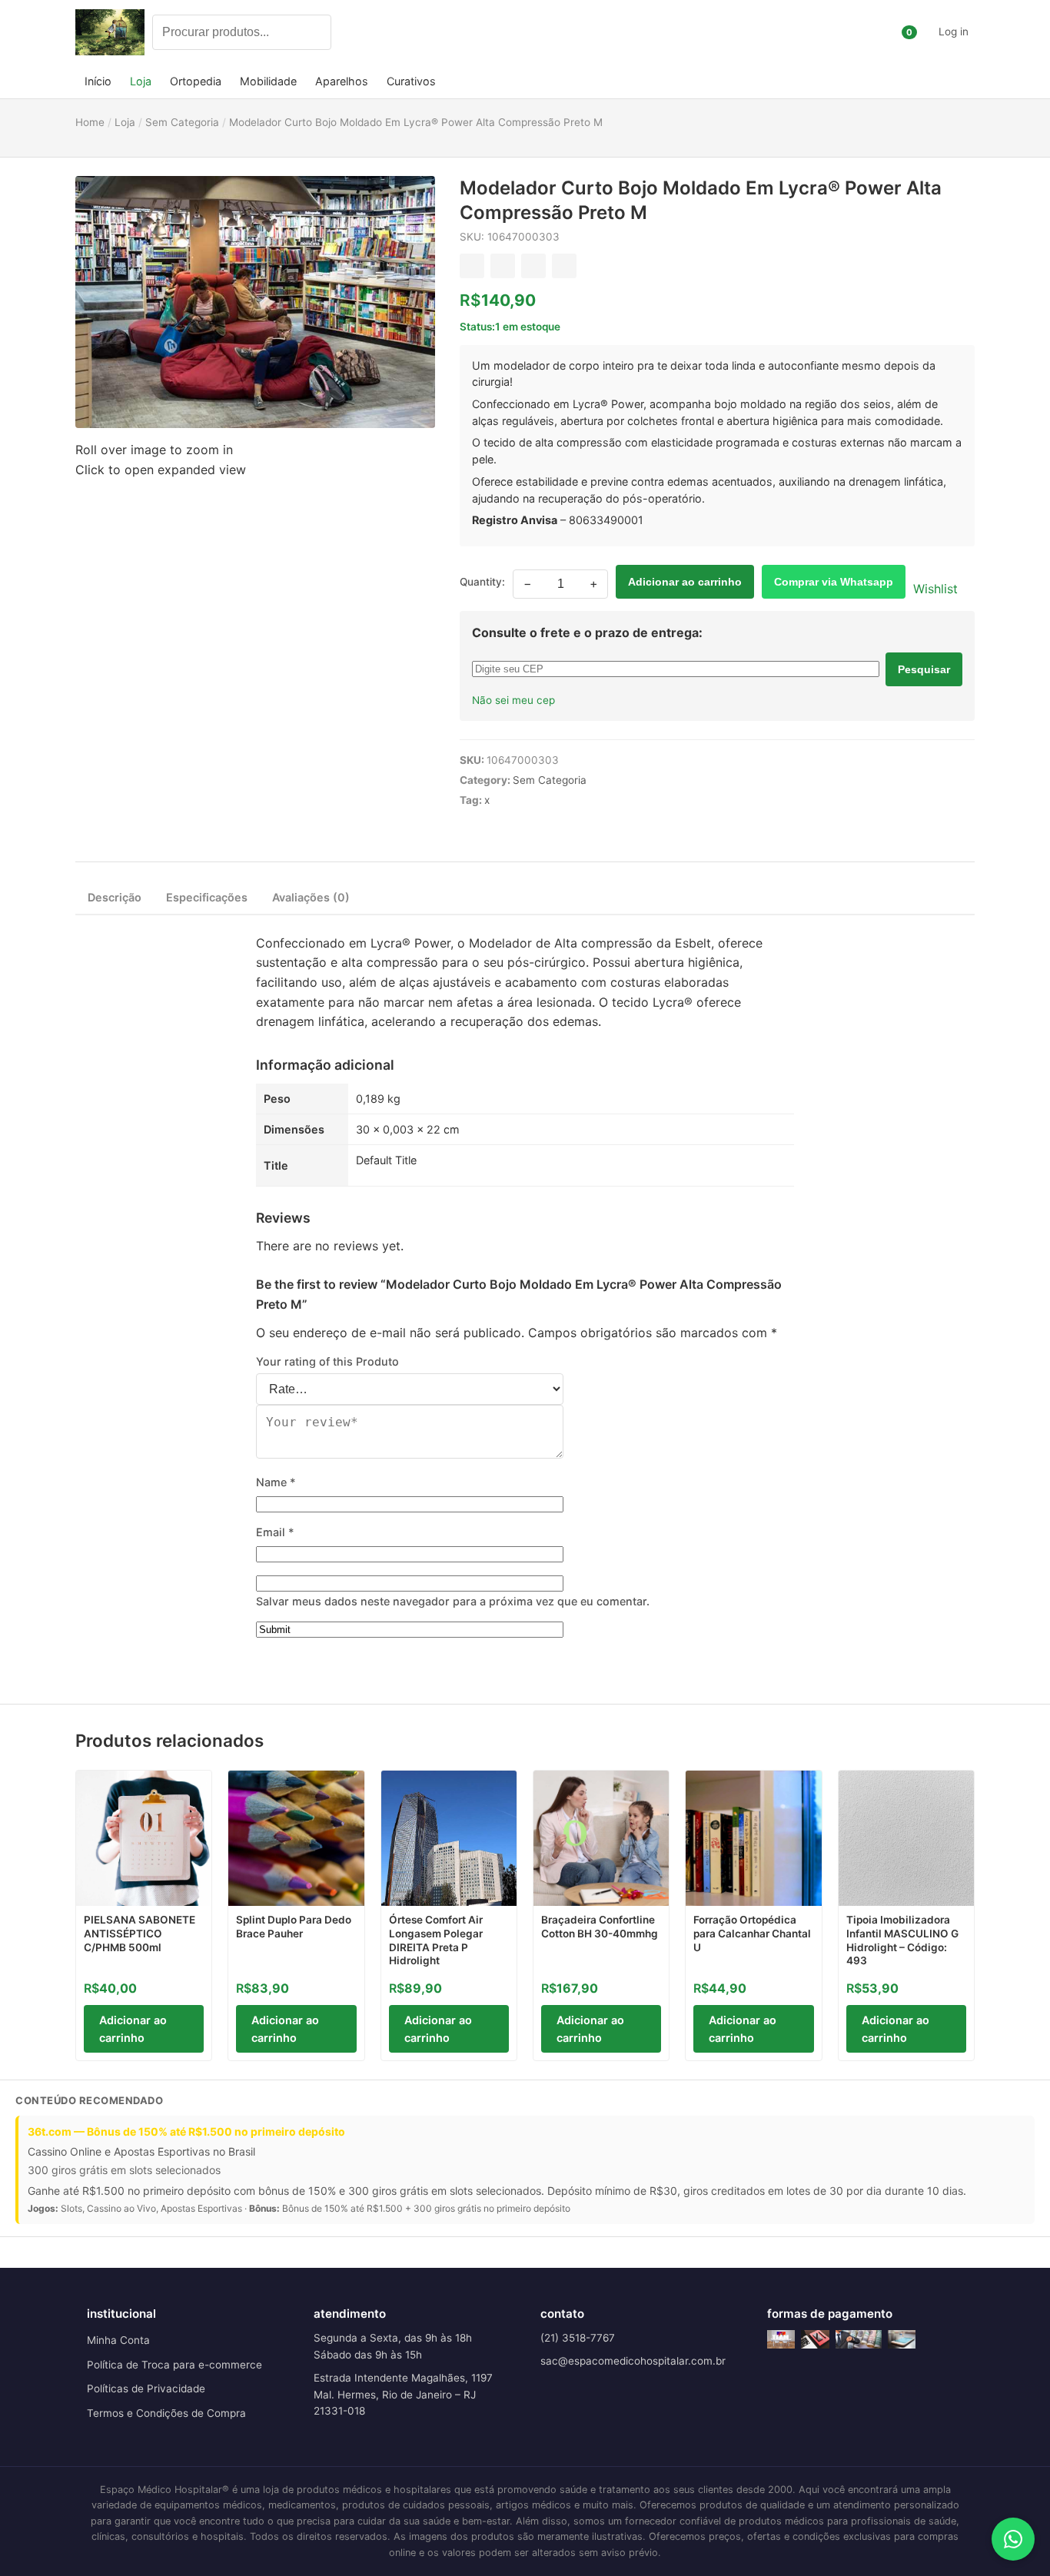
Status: (477, 327)
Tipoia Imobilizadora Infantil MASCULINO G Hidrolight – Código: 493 (902, 1940)
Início (98, 81)
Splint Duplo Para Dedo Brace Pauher (294, 1927)
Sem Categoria (550, 780)
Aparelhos (342, 81)
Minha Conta (118, 2340)
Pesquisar (924, 669)
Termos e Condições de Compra (166, 2413)
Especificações (207, 897)
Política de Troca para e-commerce (174, 2365)
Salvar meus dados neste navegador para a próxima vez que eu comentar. (453, 1601)
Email (275, 1532)
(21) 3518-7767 (578, 2338)
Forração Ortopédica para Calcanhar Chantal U (752, 1933)
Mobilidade (268, 81)
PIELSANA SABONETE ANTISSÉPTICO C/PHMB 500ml (140, 1933)
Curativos (411, 81)
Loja (141, 81)
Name (276, 1482)
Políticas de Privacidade (146, 2388)
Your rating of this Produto (327, 1361)
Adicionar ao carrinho (685, 582)
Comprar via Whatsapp (834, 582)
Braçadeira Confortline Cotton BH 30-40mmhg (600, 1927)
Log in (954, 32)
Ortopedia (196, 81)
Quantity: (482, 582)
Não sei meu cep (513, 700)
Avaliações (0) (311, 897)
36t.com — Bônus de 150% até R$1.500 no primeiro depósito (186, 2131)
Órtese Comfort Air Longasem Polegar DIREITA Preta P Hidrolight (436, 1940)
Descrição (115, 897)
